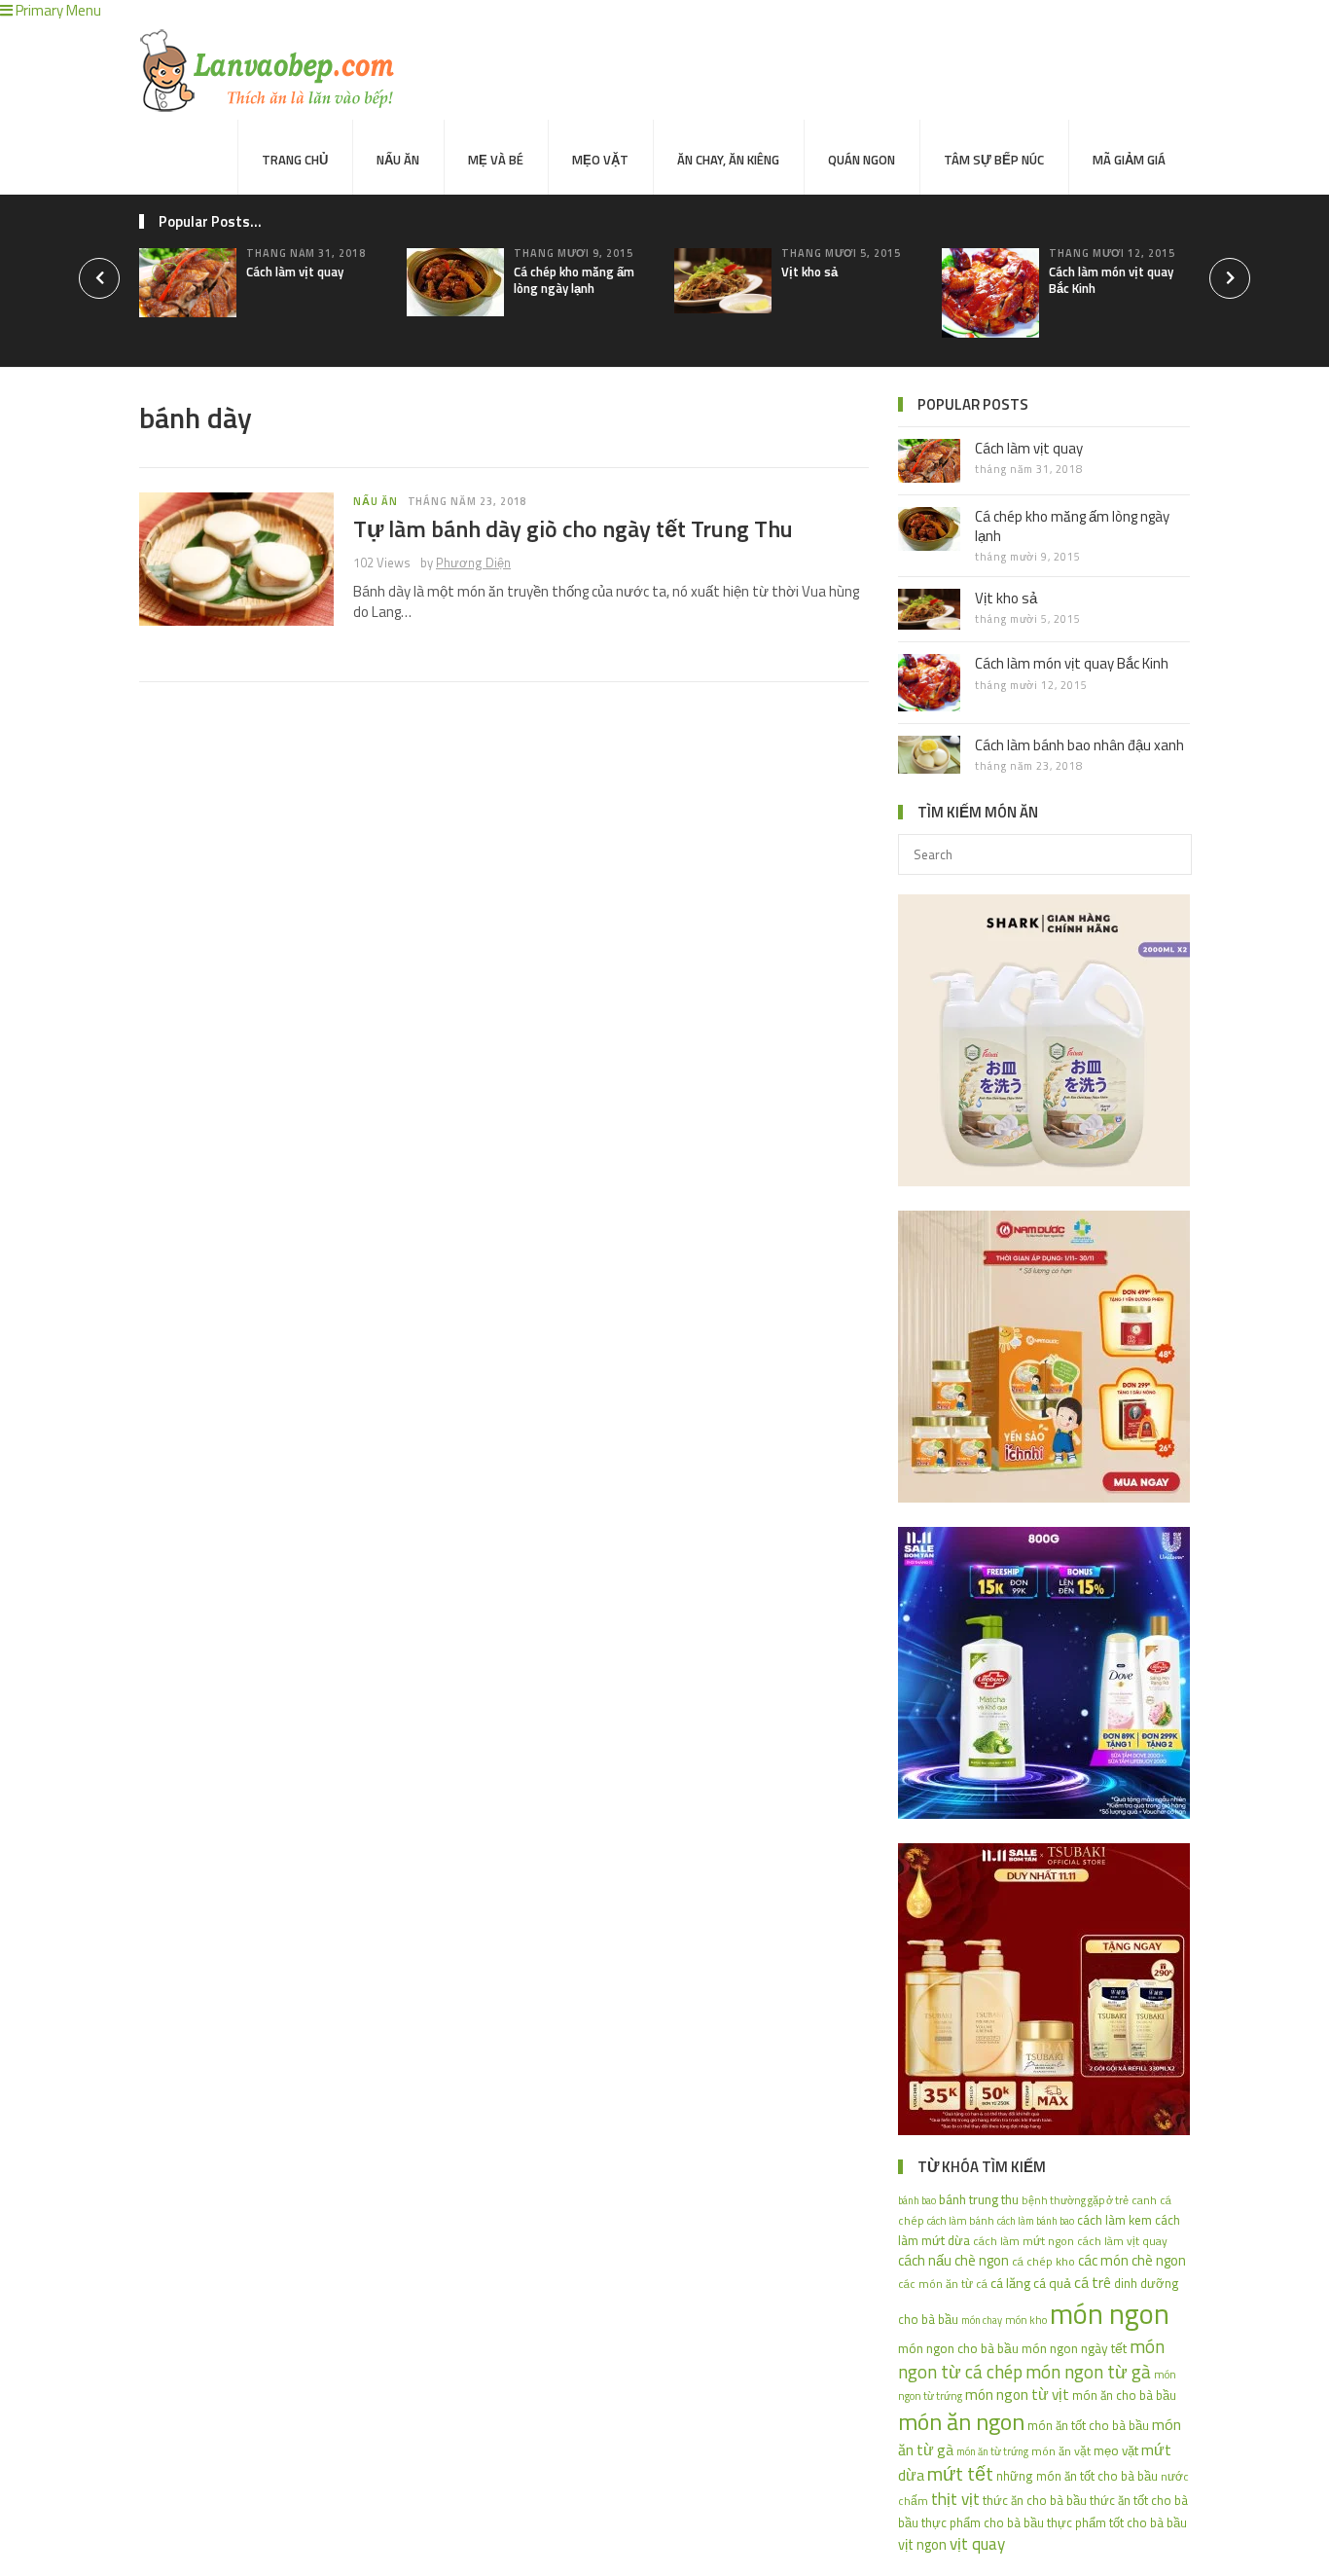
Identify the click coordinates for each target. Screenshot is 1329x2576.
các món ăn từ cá (943, 2284)
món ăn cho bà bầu (1124, 2395)
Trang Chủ (295, 160)
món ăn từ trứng (992, 2451)
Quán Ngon (862, 160)
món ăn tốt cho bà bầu (1088, 2425)
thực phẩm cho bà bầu (983, 2522)
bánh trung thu (979, 2199)
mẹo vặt (1116, 2450)
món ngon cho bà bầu (958, 2348)
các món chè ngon (1132, 2260)
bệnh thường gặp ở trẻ (1075, 2200)
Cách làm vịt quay (295, 272)
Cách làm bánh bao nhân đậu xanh (1079, 745)
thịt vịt (955, 2499)
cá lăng (1010, 2283)
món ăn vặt (1061, 2451)
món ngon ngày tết (1074, 2348)
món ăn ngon (961, 2421)
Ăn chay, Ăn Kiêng (728, 160)
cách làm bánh (961, 2220)
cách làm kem (1114, 2220)
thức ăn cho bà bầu (1035, 2500)
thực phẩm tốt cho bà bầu (1117, 2522)
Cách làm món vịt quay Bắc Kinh (1111, 280)
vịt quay (977, 2544)
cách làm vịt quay (1122, 2241)
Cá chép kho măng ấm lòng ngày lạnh (574, 280)
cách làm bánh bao (1036, 2221)
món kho (1026, 2320)
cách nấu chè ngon (953, 2260)
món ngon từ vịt (1017, 2394)
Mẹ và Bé (496, 160)
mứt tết (960, 2473)
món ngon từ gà (1088, 2372)
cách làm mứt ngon (1024, 2241)
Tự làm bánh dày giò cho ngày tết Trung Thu (573, 528)
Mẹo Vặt (600, 160)
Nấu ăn (398, 160)
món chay (982, 2320)
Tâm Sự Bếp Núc (994, 160)
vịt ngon (922, 2544)
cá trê (1093, 2282)
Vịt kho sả (809, 272)
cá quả (1052, 2283)
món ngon (1110, 2313)
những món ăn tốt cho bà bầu (1077, 2476)
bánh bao (917, 2200)
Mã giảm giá (1129, 160)
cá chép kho (1043, 2261)
